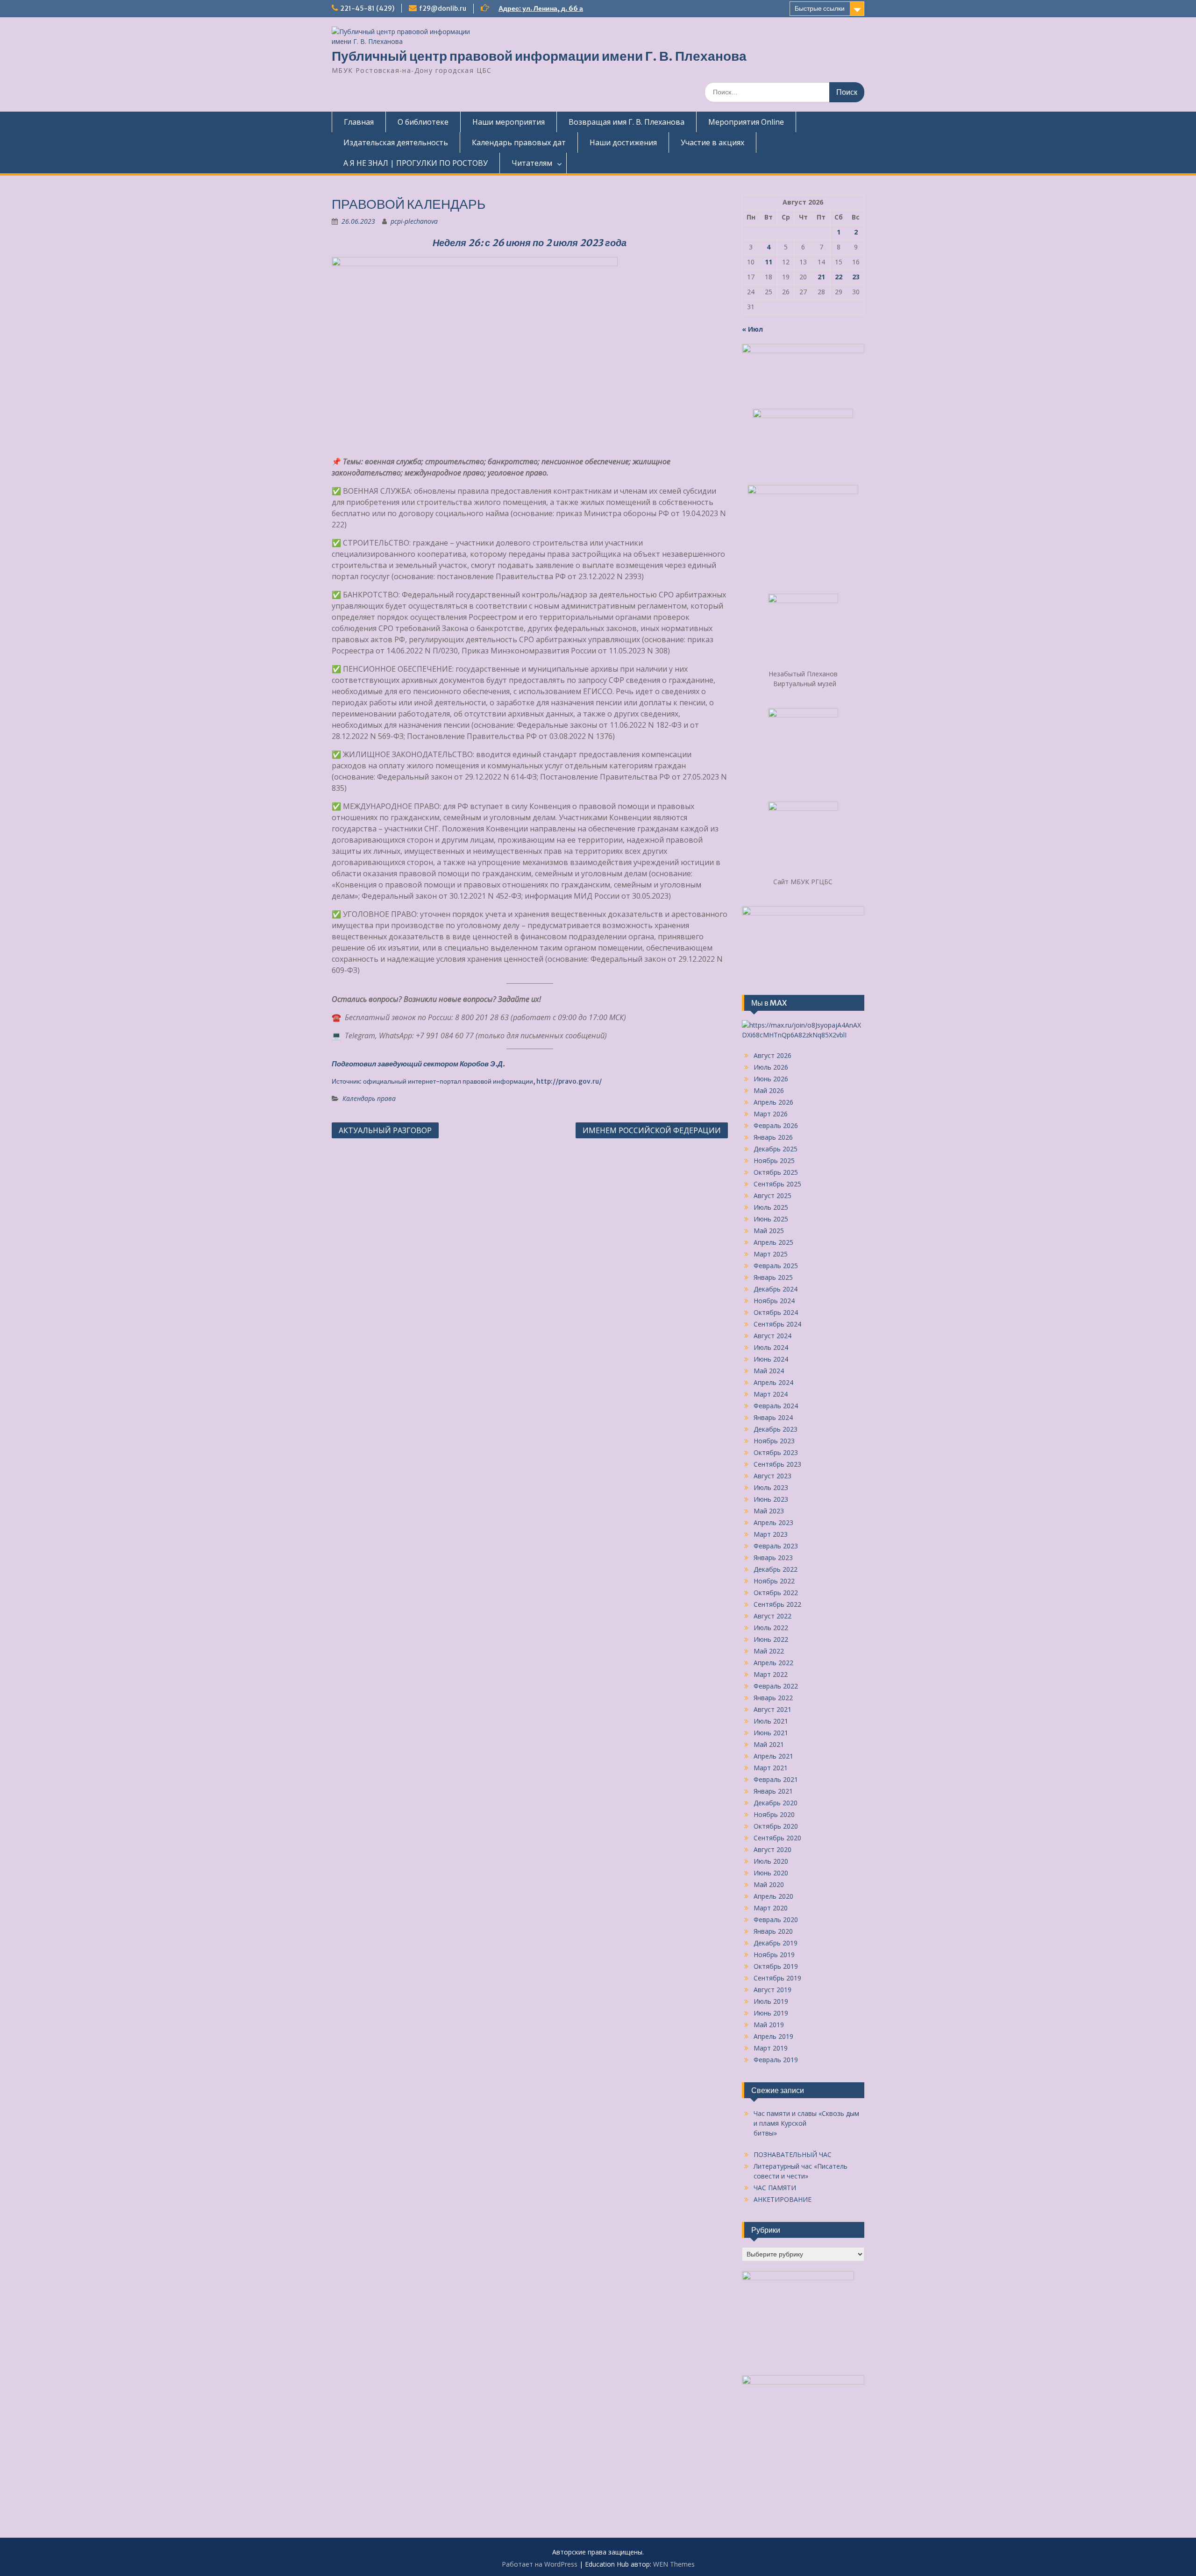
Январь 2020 (773, 1931)
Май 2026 (769, 1090)
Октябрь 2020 (776, 1826)
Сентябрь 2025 (777, 1184)
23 (856, 277)
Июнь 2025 (771, 1219)
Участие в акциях (712, 142)
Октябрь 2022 (776, 1593)
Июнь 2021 (771, 1733)
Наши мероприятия (509, 122)
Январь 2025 (773, 1277)
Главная (359, 122)
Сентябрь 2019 (777, 1978)
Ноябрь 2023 (774, 1441)
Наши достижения (623, 142)
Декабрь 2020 (776, 1803)
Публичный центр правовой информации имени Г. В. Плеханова (539, 56)
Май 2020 (769, 1884)
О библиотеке (423, 122)
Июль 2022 (771, 1628)
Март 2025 (771, 1254)
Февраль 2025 (776, 1266)
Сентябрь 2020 (777, 1838)
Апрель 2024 (773, 1382)
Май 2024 (769, 1371)
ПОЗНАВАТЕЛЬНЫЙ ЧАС (793, 2154)
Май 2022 (769, 1651)
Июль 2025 (771, 1207)
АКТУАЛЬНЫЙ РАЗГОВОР (385, 1130)
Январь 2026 (773, 1137)
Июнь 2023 (771, 1499)
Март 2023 (771, 1534)
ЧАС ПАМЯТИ (775, 2188)
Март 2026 (771, 1114)
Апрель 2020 (773, 1896)
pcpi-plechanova (414, 221)
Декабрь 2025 (776, 1149)
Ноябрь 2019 (774, 1955)
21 (821, 277)
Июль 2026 (771, 1067)
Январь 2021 (773, 1791)
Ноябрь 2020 (774, 1814)
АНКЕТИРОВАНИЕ (783, 2199)
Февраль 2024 (776, 1406)
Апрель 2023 (773, 1522)
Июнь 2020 (771, 1873)
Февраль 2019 (776, 2060)
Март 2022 (771, 1674)
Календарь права (369, 1098)
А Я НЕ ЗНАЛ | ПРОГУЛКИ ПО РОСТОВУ (416, 163)
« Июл (752, 329)
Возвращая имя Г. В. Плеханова (626, 122)
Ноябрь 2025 (774, 1160)
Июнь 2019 (771, 2013)
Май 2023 (769, 1511)
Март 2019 (771, 2048)
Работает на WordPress (540, 2564)
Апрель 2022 (773, 1663)
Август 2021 (772, 1709)
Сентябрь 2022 (777, 1604)
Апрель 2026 (773, 1102)
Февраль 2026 (776, 1125)
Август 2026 (772, 1055)
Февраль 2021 (776, 1779)
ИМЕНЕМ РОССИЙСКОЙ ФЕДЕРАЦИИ (652, 1130)
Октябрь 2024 (776, 1312)
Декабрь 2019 (776, 1943)
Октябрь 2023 (776, 1452)
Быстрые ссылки (820, 8)
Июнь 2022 (771, 1639)
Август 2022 (772, 1616)
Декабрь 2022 (776, 1569)
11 (769, 262)
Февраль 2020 (776, 1920)
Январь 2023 (773, 1558)
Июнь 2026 (771, 1079)
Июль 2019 (771, 2001)
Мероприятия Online (746, 122)
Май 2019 (769, 2025)
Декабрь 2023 (776, 1429)
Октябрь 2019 (776, 1966)
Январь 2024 (773, 1417)
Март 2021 (771, 1768)
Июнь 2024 (771, 1359)
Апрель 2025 (773, 1242)
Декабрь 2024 (776, 1289)
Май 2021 (769, 1744)
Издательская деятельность (396, 142)
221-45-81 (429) (367, 8)
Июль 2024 (771, 1347)
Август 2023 (772, 1476)
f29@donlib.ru (443, 8)
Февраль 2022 (776, 1686)
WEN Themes (674, 2564)
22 (839, 277)
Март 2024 (771, 1394)
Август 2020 (772, 1849)
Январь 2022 (773, 1698)
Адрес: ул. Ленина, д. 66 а (541, 8)
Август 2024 (772, 1336)
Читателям (532, 163)
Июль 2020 (771, 1861)
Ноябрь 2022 (774, 1581)
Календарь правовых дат (519, 142)
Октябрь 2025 (776, 1172)
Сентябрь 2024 (777, 1324)
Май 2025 (769, 1231)
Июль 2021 (771, 1721)
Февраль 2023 (776, 1546)
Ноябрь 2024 (774, 1301)
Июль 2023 (771, 1487)
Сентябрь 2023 (777, 1464)
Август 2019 (772, 1990)
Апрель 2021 (773, 1756)
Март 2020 (771, 1908)
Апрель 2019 (773, 2036)
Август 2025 (772, 1196)
